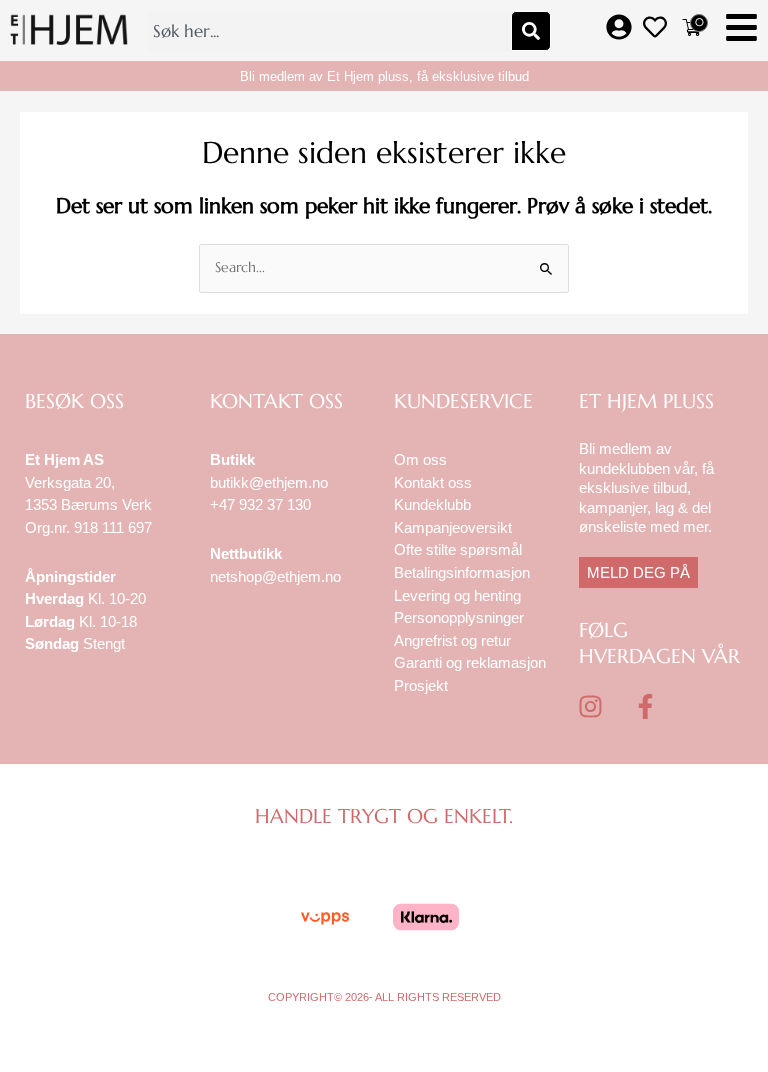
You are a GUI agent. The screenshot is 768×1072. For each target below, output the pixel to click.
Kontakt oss (433, 482)
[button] (741, 30)
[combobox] (329, 31)
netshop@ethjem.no (275, 576)
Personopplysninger (459, 617)
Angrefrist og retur (452, 640)
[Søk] (531, 31)
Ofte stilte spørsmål (458, 549)
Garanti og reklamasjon (470, 662)
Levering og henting (459, 595)
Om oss (420, 459)
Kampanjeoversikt (453, 527)
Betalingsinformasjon (464, 572)
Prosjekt (421, 685)
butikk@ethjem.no (269, 482)
